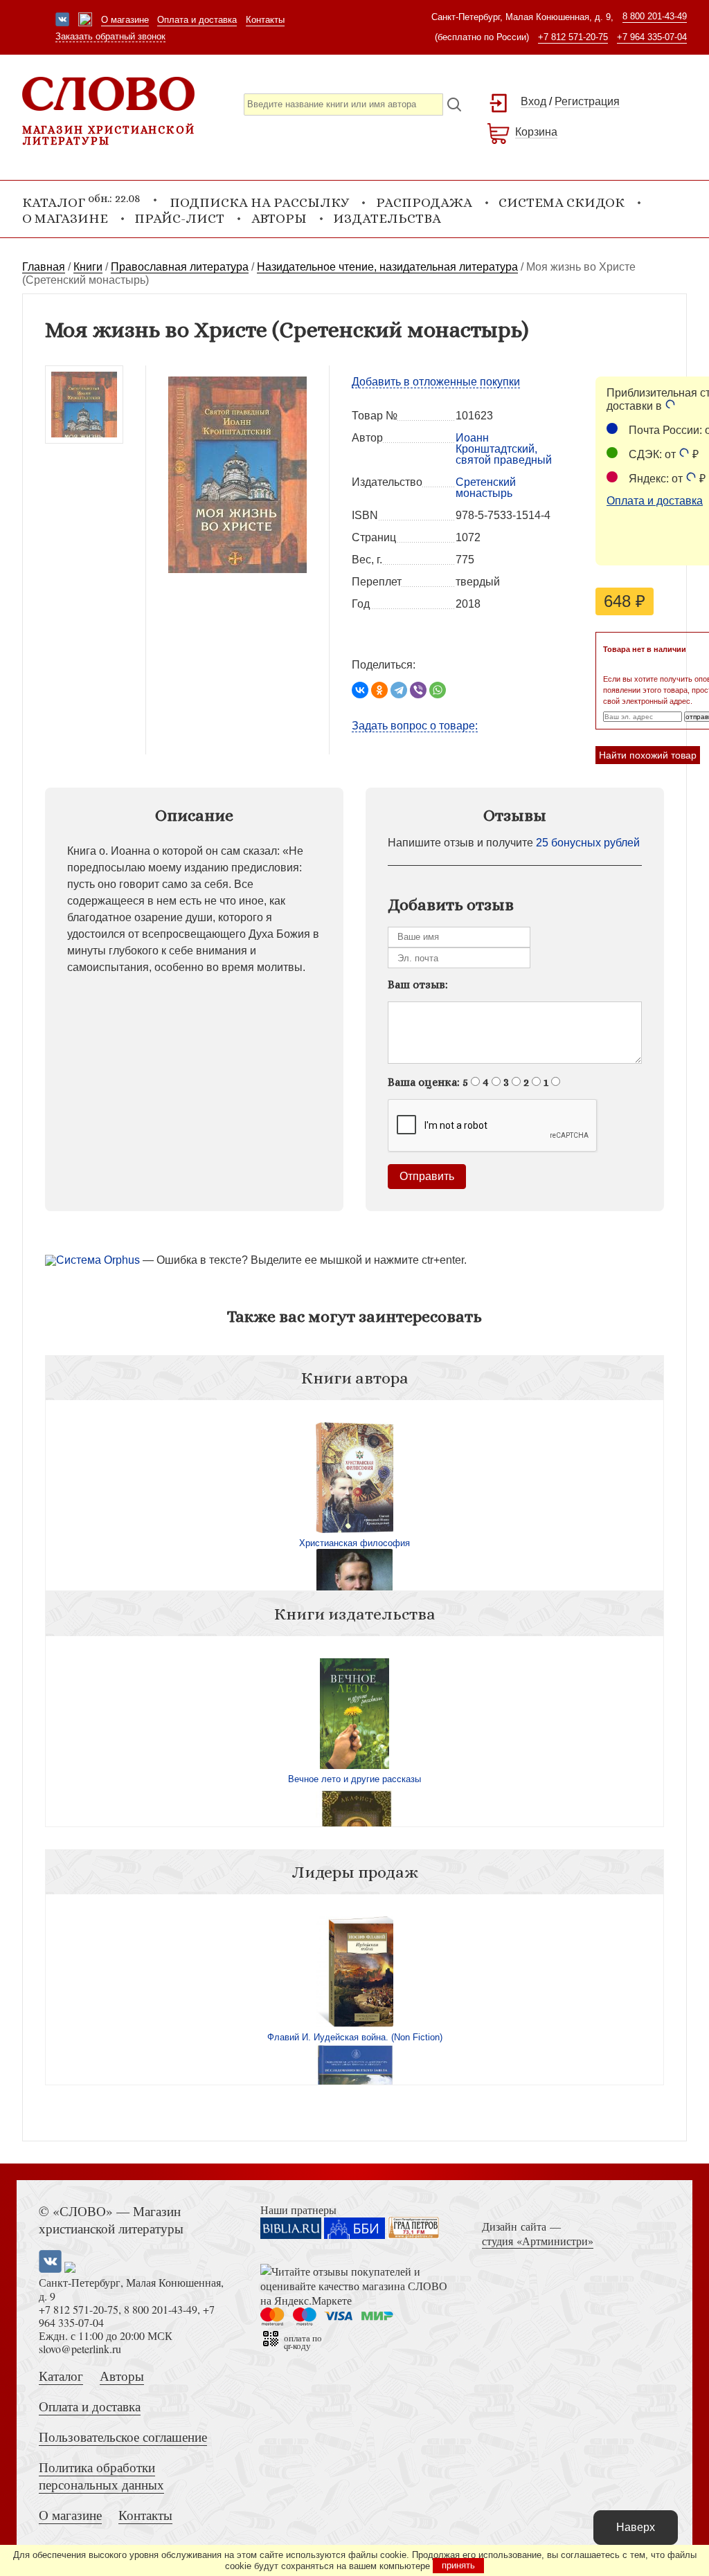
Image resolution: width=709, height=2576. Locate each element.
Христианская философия (354, 1543)
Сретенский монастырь (486, 488)
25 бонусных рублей (588, 843)
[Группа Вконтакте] (62, 21)
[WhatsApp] (438, 690)
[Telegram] (399, 690)
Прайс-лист (179, 218)
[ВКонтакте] (360, 690)
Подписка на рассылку (259, 202)
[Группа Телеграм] (85, 21)
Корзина (536, 132)
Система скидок (562, 202)
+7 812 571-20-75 (573, 37)
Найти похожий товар (648, 755)
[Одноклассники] (379, 690)
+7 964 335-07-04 (652, 37)
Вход (533, 101)
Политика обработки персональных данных (101, 2476)
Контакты (265, 20)
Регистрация (587, 101)
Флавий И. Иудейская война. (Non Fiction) (355, 2037)
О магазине (125, 20)
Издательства (387, 218)
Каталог (61, 2376)
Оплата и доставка (197, 20)
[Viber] (418, 690)
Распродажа (424, 202)
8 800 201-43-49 (655, 16)
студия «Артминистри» (538, 2241)
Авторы (279, 218)
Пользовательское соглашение (123, 2437)
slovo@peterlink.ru (80, 2349)
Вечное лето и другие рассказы (354, 1779)
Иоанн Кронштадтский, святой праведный (504, 449)
